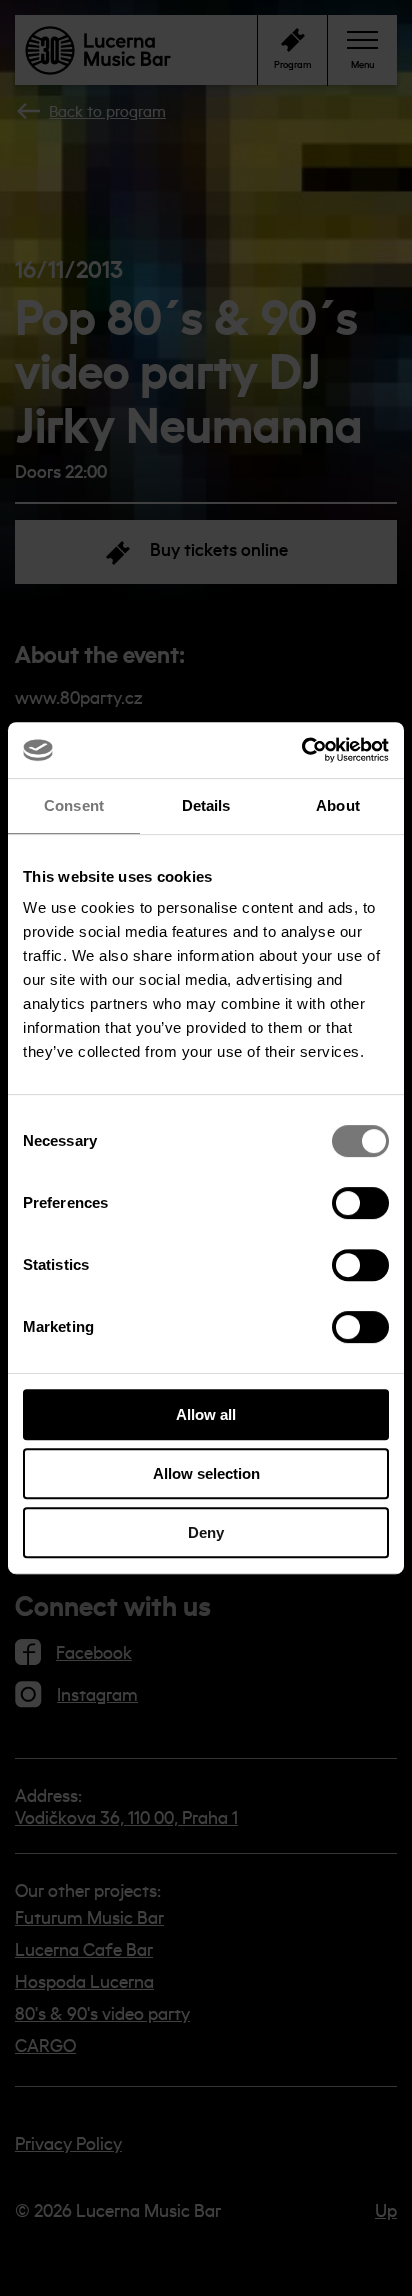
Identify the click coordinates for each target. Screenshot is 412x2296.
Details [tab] (206, 805)
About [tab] (338, 805)
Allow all (206, 1414)
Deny (206, 1532)
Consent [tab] (74, 805)
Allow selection (206, 1473)
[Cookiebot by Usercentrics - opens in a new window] (301, 750)
